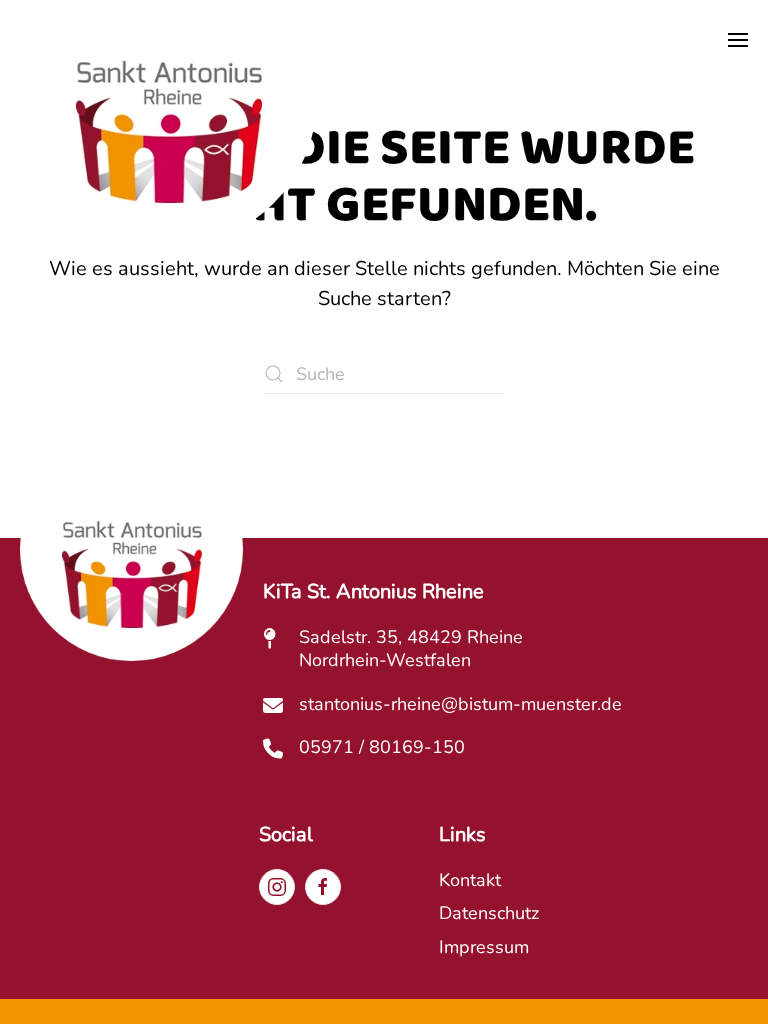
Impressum (484, 947)
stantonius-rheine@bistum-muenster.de (460, 704)
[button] (738, 40)
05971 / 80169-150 (382, 747)
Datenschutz (489, 913)
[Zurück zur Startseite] (168, 148)
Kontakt (470, 880)
